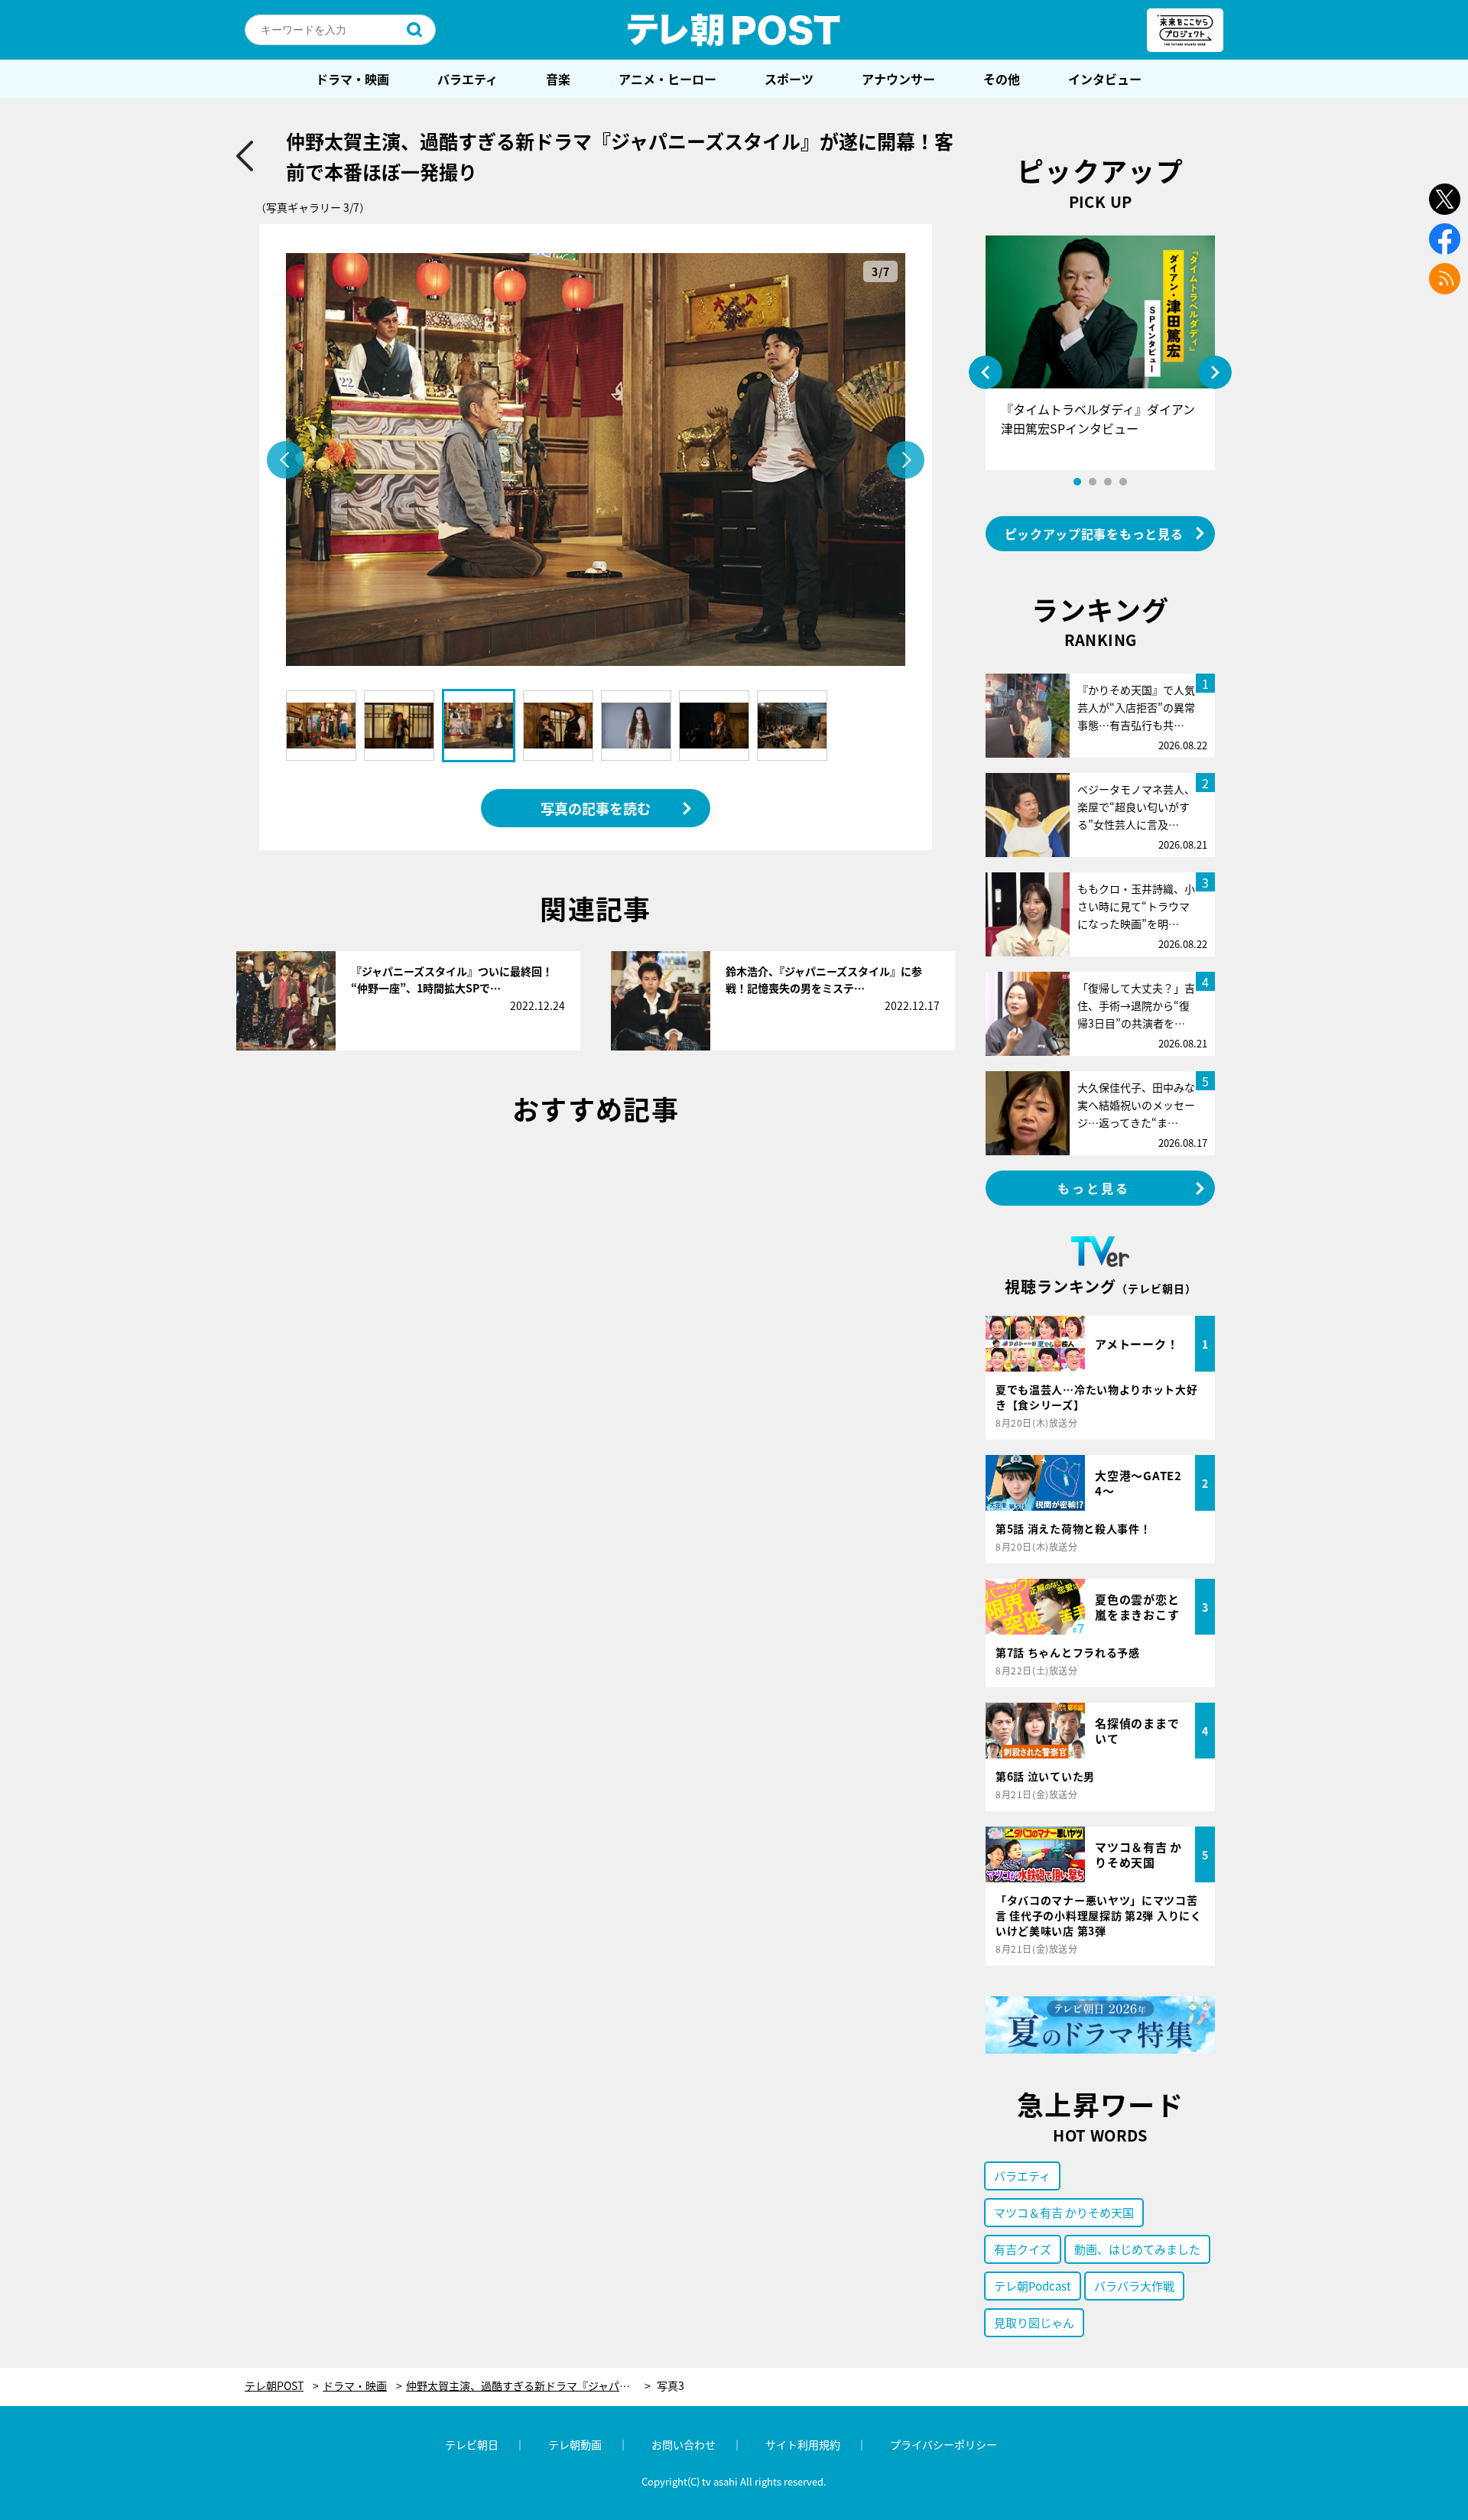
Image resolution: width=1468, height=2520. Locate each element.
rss (1445, 279)
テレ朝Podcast (1033, 2286)
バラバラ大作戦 (1134, 2286)
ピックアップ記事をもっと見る (1094, 534)
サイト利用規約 (803, 2444)
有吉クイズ (1023, 2249)
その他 (1002, 79)
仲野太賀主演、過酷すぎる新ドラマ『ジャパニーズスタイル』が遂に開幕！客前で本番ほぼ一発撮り (528, 2386)
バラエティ (468, 79)
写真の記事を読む (596, 808)
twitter (1445, 199)
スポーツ (789, 79)
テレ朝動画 (575, 2444)
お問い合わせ (684, 2444)
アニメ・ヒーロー (667, 79)
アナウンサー (898, 79)
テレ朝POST (734, 30)
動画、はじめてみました (1137, 2249)
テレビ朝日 (472, 2444)
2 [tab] (1093, 482)
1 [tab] (1077, 482)
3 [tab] (1108, 482)
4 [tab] (1123, 482)
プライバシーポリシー (943, 2444)
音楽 (558, 79)
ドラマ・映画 (352, 79)
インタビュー (1105, 79)
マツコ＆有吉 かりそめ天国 (1064, 2212)
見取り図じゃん (1034, 2322)
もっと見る (1094, 1188)
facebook (1445, 239)
